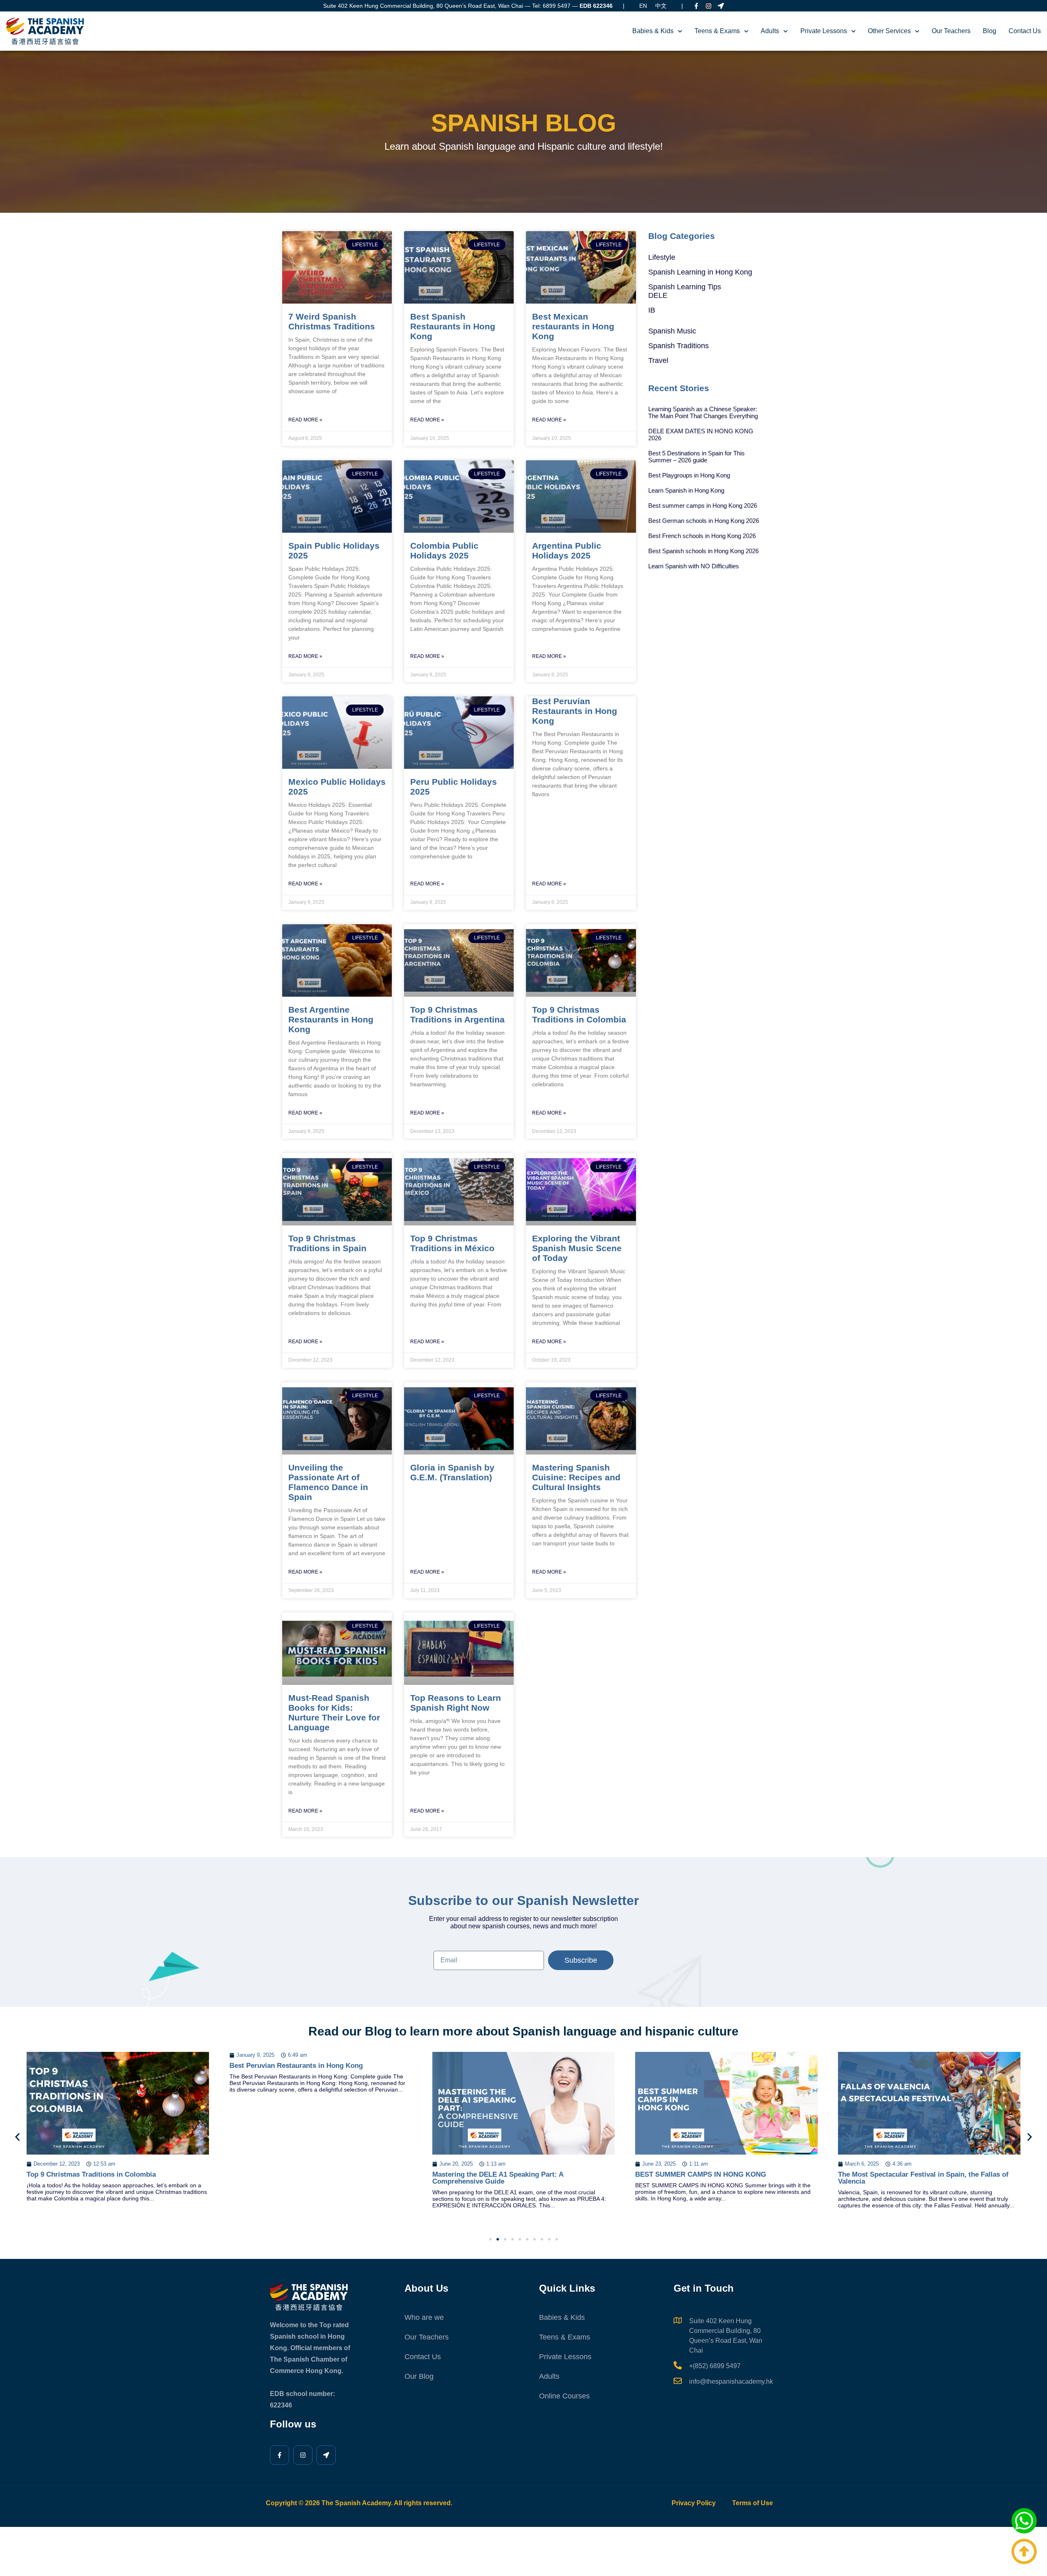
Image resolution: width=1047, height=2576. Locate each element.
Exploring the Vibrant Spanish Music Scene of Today (577, 1248)
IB (652, 310)
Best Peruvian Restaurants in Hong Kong (575, 711)
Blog (990, 31)
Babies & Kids (653, 31)
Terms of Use (753, 2503)
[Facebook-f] (696, 6)
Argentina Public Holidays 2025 (567, 551)
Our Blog (419, 2376)
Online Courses (564, 2396)
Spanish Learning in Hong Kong (700, 272)
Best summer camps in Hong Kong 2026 (703, 506)
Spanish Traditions (679, 346)
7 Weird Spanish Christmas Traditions (332, 321)
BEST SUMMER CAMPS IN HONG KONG (498, 2174)
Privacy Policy (694, 2503)
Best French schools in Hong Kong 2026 (702, 536)
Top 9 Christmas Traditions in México (452, 1243)
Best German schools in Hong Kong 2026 (704, 521)
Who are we (424, 2317)
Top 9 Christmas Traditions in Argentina (457, 1014)
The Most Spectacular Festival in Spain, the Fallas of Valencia (720, 2178)
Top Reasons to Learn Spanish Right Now (456, 1703)
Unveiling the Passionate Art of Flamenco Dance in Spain (328, 1482)
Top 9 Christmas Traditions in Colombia (579, 1014)
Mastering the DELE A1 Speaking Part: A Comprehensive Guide (295, 2178)
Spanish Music (672, 331)
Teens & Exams (717, 31)
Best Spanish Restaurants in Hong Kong (453, 326)
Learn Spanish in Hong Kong (686, 490)
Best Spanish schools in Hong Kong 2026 (703, 551)
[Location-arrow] (721, 6)
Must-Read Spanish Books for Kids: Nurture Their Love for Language (334, 1712)
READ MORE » (305, 420)
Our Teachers (951, 31)
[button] (17, 2137)
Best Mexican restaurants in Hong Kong (573, 326)
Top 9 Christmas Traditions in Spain (327, 1243)
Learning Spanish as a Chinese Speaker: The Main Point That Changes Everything (703, 412)
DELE (658, 295)
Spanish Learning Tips (685, 287)
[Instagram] (709, 6)
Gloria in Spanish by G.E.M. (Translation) (452, 1472)
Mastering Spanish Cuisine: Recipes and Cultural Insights (576, 1477)
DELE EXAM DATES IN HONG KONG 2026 (701, 435)
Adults (770, 31)
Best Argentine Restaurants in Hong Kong (331, 1019)
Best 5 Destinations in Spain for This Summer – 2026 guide (697, 457)
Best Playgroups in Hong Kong (689, 475)
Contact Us (1025, 31)
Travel (658, 360)
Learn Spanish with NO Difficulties (694, 566)
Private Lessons (824, 31)
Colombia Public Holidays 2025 (444, 551)
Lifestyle (662, 257)
